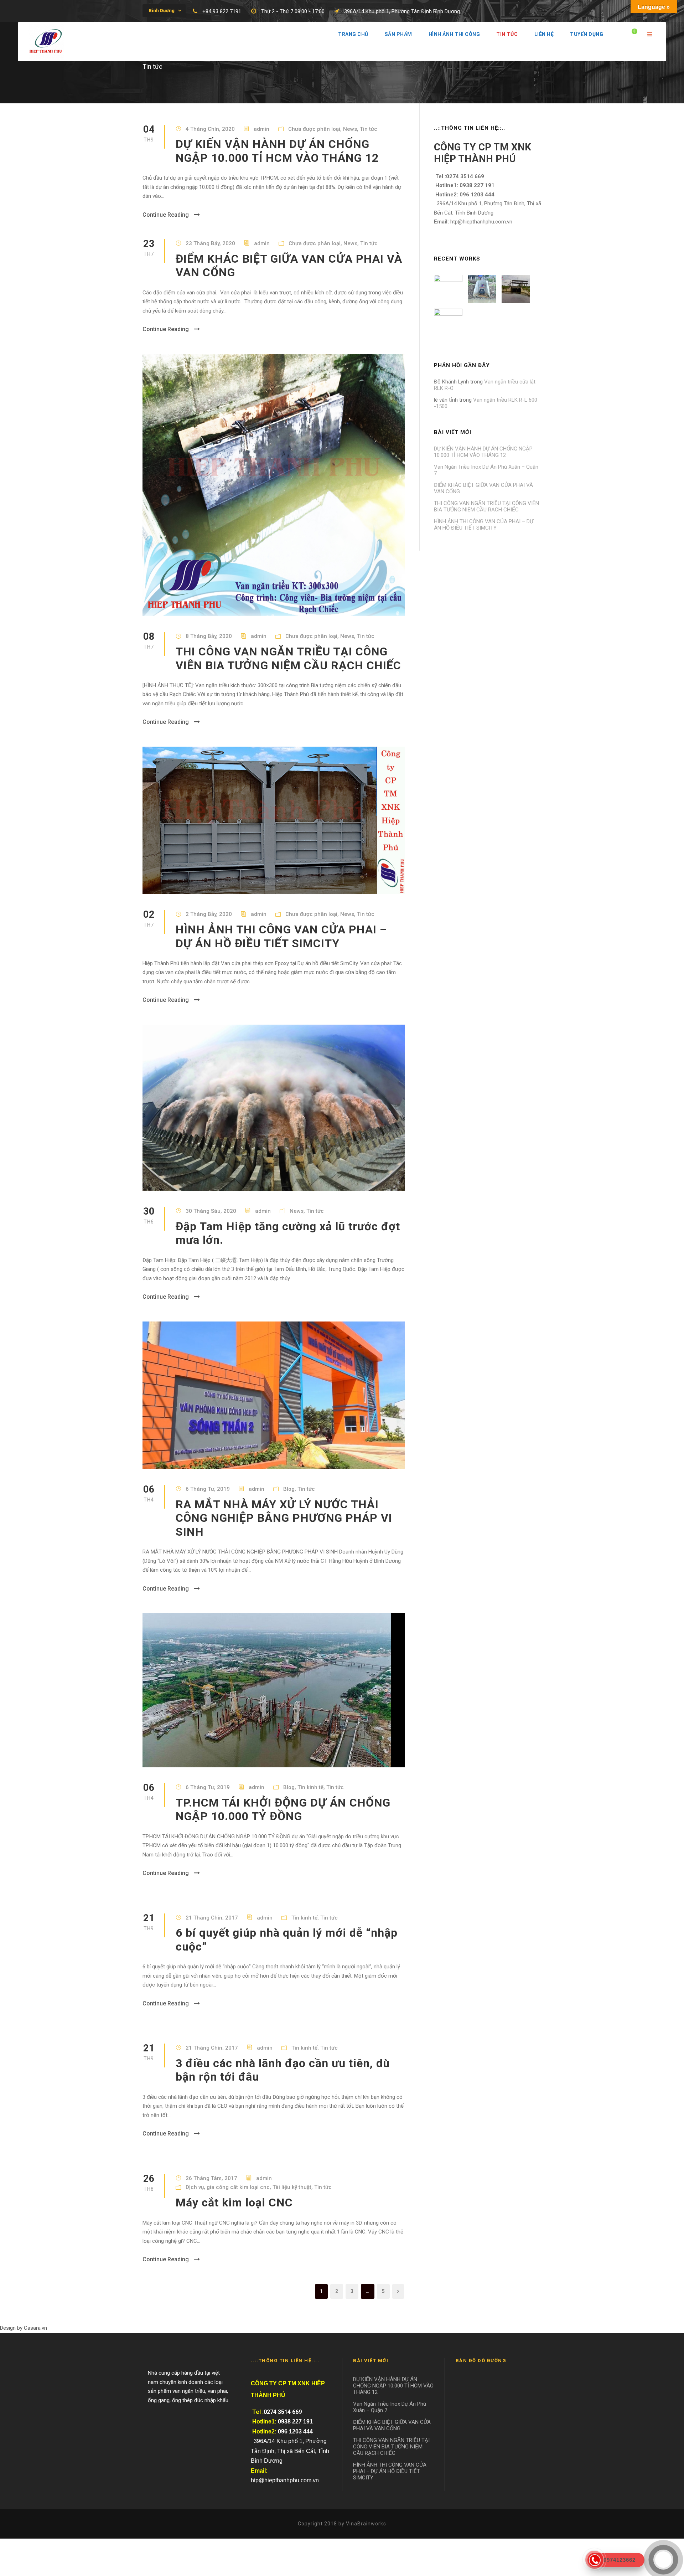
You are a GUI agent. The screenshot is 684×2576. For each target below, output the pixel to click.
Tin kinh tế (310, 1787)
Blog (289, 1489)
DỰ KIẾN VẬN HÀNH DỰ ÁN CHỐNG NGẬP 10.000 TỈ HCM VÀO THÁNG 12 (277, 151)
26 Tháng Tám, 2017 (211, 2178)
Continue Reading (166, 215)
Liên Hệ (544, 34)
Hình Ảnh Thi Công (454, 34)
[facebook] (526, 11)
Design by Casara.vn (24, 2328)
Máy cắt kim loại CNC (234, 2203)
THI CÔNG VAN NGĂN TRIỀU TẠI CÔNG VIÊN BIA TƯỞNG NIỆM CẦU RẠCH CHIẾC (288, 658)
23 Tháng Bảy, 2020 (210, 243)
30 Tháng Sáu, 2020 (211, 1211)
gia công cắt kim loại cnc (238, 2187)
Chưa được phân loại (314, 129)
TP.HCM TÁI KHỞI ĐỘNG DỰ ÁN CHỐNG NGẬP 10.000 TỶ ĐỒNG (283, 1809)
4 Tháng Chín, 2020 (210, 129)
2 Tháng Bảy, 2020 (209, 914)
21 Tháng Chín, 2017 (212, 1918)
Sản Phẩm (398, 34)
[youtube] (539, 11)
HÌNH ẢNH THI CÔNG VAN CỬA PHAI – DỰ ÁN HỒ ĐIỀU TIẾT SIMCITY (281, 936)
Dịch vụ (195, 2187)
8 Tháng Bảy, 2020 (209, 636)
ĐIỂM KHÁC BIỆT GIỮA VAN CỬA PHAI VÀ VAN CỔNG (392, 2425)
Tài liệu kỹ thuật (292, 2187)
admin (261, 129)
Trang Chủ (353, 34)
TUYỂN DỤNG (587, 34)
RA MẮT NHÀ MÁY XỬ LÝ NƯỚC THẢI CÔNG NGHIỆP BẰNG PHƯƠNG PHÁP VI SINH (284, 1518)
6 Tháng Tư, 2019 (208, 1489)
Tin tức (507, 34)
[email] (513, 11)
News (350, 129)
